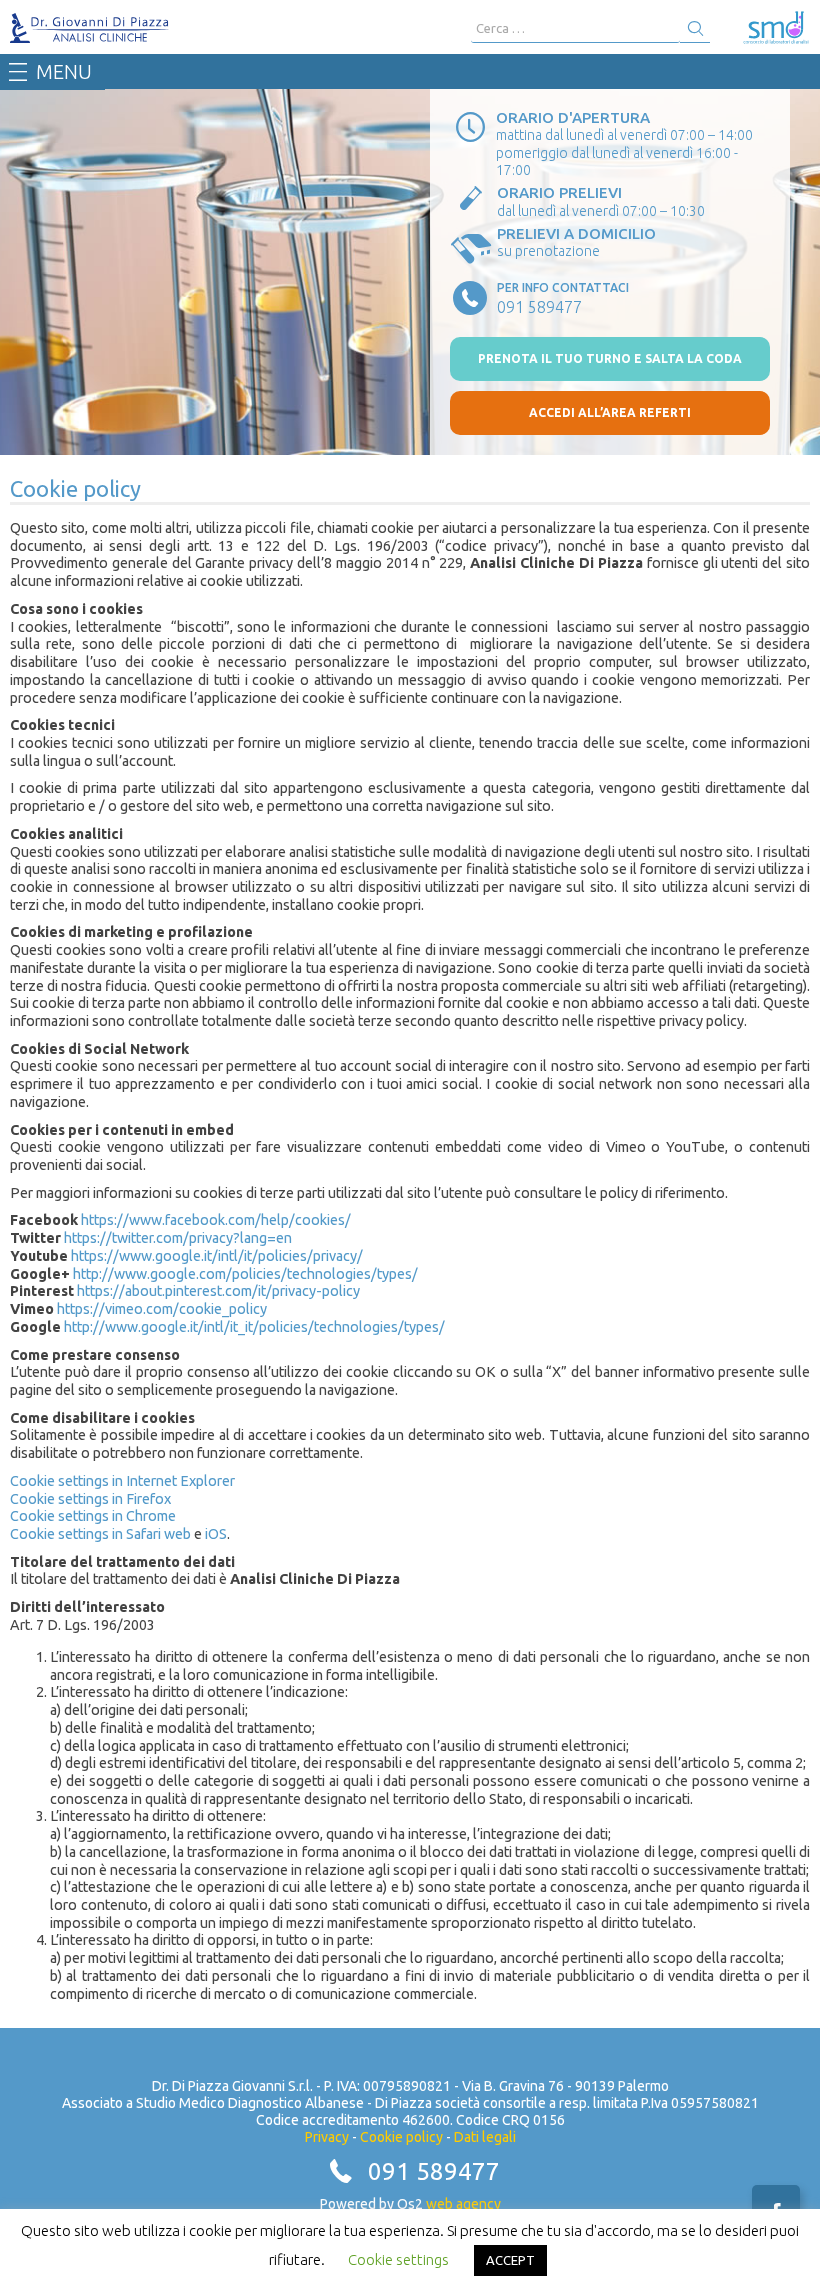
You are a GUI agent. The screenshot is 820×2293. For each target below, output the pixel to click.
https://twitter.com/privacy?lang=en (178, 1238)
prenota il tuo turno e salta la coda (610, 358)
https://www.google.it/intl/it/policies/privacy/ (217, 1256)
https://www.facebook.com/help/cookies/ (216, 1220)
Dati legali (485, 2137)
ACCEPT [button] (510, 2260)
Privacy (327, 2137)
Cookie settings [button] (398, 2259)
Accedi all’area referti (610, 412)
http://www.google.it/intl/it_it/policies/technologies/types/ (254, 1327)
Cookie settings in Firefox (90, 1499)
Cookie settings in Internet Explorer (122, 1481)
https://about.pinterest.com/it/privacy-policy (218, 1291)
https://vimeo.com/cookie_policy (162, 1309)
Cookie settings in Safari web (100, 1534)
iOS (216, 1534)
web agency (463, 2204)
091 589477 (434, 2171)
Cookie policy (401, 2137)
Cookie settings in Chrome (93, 1516)
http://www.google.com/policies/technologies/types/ (245, 1274)
